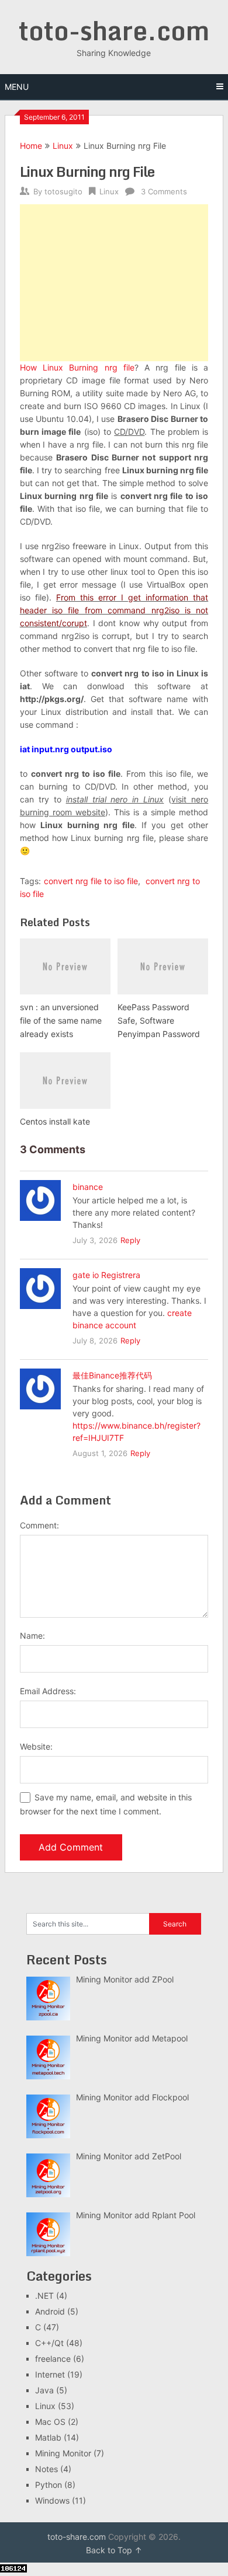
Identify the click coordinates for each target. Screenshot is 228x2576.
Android (50, 2311)
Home (31, 146)
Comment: (39, 1525)
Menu (17, 87)
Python (49, 2485)
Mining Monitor (63, 2453)
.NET (44, 2296)
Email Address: (48, 1691)
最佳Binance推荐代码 (112, 1375)
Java (44, 2390)
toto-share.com (114, 30)
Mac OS (50, 2422)
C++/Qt (49, 2343)
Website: (36, 1746)
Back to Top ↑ (114, 2550)
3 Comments (164, 191)
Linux (63, 146)
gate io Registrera (106, 1275)
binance (88, 1187)
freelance (53, 2359)
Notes (46, 2469)
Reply (130, 1240)
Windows (52, 2500)
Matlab (48, 2437)
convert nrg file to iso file (91, 881)
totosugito (63, 191)
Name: (32, 1636)
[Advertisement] (114, 283)
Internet (50, 2374)
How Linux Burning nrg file (77, 367)
